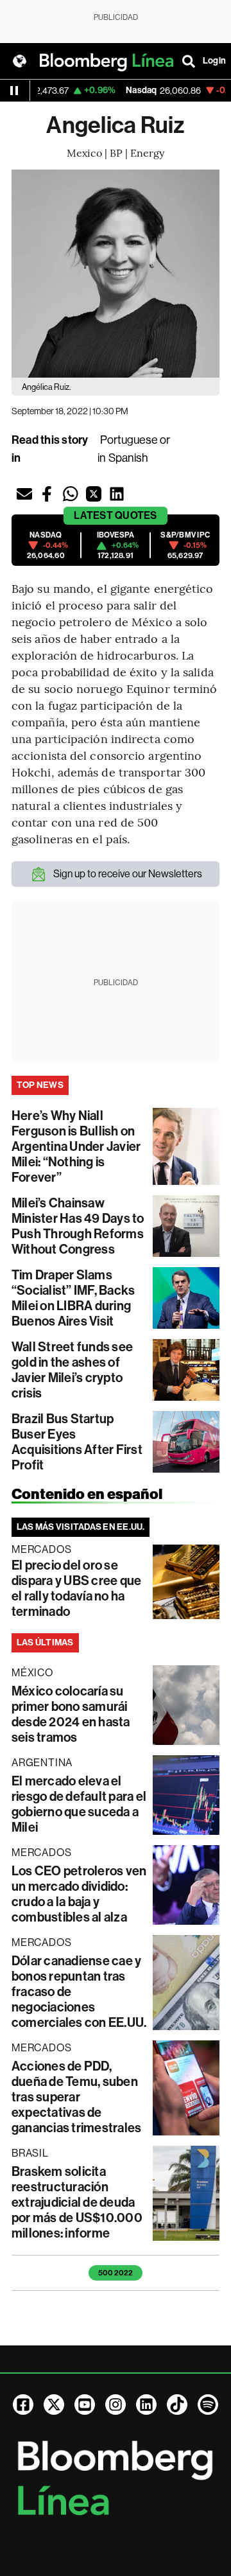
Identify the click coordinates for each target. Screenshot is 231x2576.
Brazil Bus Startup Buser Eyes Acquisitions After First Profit (77, 1442)
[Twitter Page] (54, 2405)
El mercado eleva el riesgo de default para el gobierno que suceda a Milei (79, 1804)
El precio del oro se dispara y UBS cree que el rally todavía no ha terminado (76, 1588)
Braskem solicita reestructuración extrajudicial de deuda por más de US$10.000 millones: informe (77, 2202)
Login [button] (214, 61)
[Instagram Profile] (116, 2405)
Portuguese (129, 440)
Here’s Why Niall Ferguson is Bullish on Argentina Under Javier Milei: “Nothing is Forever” (76, 1146)
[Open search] (189, 61)
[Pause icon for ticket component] (14, 91)
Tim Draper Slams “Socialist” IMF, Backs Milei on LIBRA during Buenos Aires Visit (73, 1298)
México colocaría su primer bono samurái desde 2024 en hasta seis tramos (71, 1714)
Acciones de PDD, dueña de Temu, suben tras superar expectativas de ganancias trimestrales (76, 2097)
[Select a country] (19, 61)
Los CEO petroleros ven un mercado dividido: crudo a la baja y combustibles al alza (79, 1894)
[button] (24, 494)
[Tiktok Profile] (177, 2405)
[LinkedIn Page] (146, 2405)
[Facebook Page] (23, 2405)
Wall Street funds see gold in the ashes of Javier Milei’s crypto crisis (72, 1370)
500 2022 (116, 2273)
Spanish (128, 458)
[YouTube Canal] (85, 2405)
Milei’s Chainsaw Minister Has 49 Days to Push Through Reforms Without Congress (78, 1226)
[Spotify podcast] (208, 2405)
